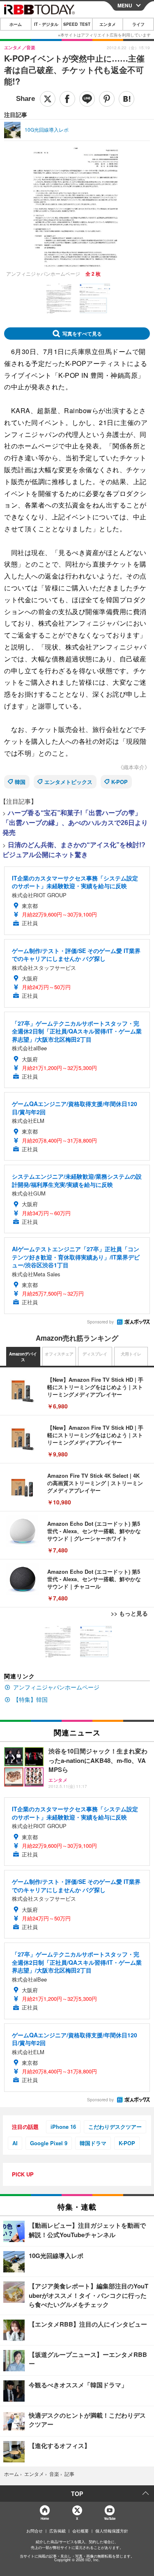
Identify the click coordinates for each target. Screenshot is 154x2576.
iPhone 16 (63, 2127)
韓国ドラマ (93, 2143)
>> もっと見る (129, 1613)
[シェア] (67, 99)
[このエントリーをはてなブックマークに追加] (126, 99)
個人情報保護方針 (112, 2531)
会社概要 (80, 2531)
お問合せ (34, 2531)
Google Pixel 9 (49, 2143)
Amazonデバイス (23, 1357)
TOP (77, 2494)
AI (15, 2143)
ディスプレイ (95, 1354)
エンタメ (108, 24)
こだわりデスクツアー (115, 2127)
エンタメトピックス (68, 782)
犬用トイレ (131, 1354)
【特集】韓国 (30, 1699)
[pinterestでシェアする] (107, 99)
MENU (125, 5)
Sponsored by (100, 1322)
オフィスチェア (59, 1354)
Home (45, 2518)
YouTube (110, 2518)
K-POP (120, 782)
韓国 (20, 782)
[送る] (87, 99)
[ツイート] (48, 99)
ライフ (138, 24)
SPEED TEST (77, 24)
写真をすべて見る (82, 334)
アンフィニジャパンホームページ (56, 1687)
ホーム (16, 24)
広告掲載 (57, 2531)
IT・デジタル (46, 24)
